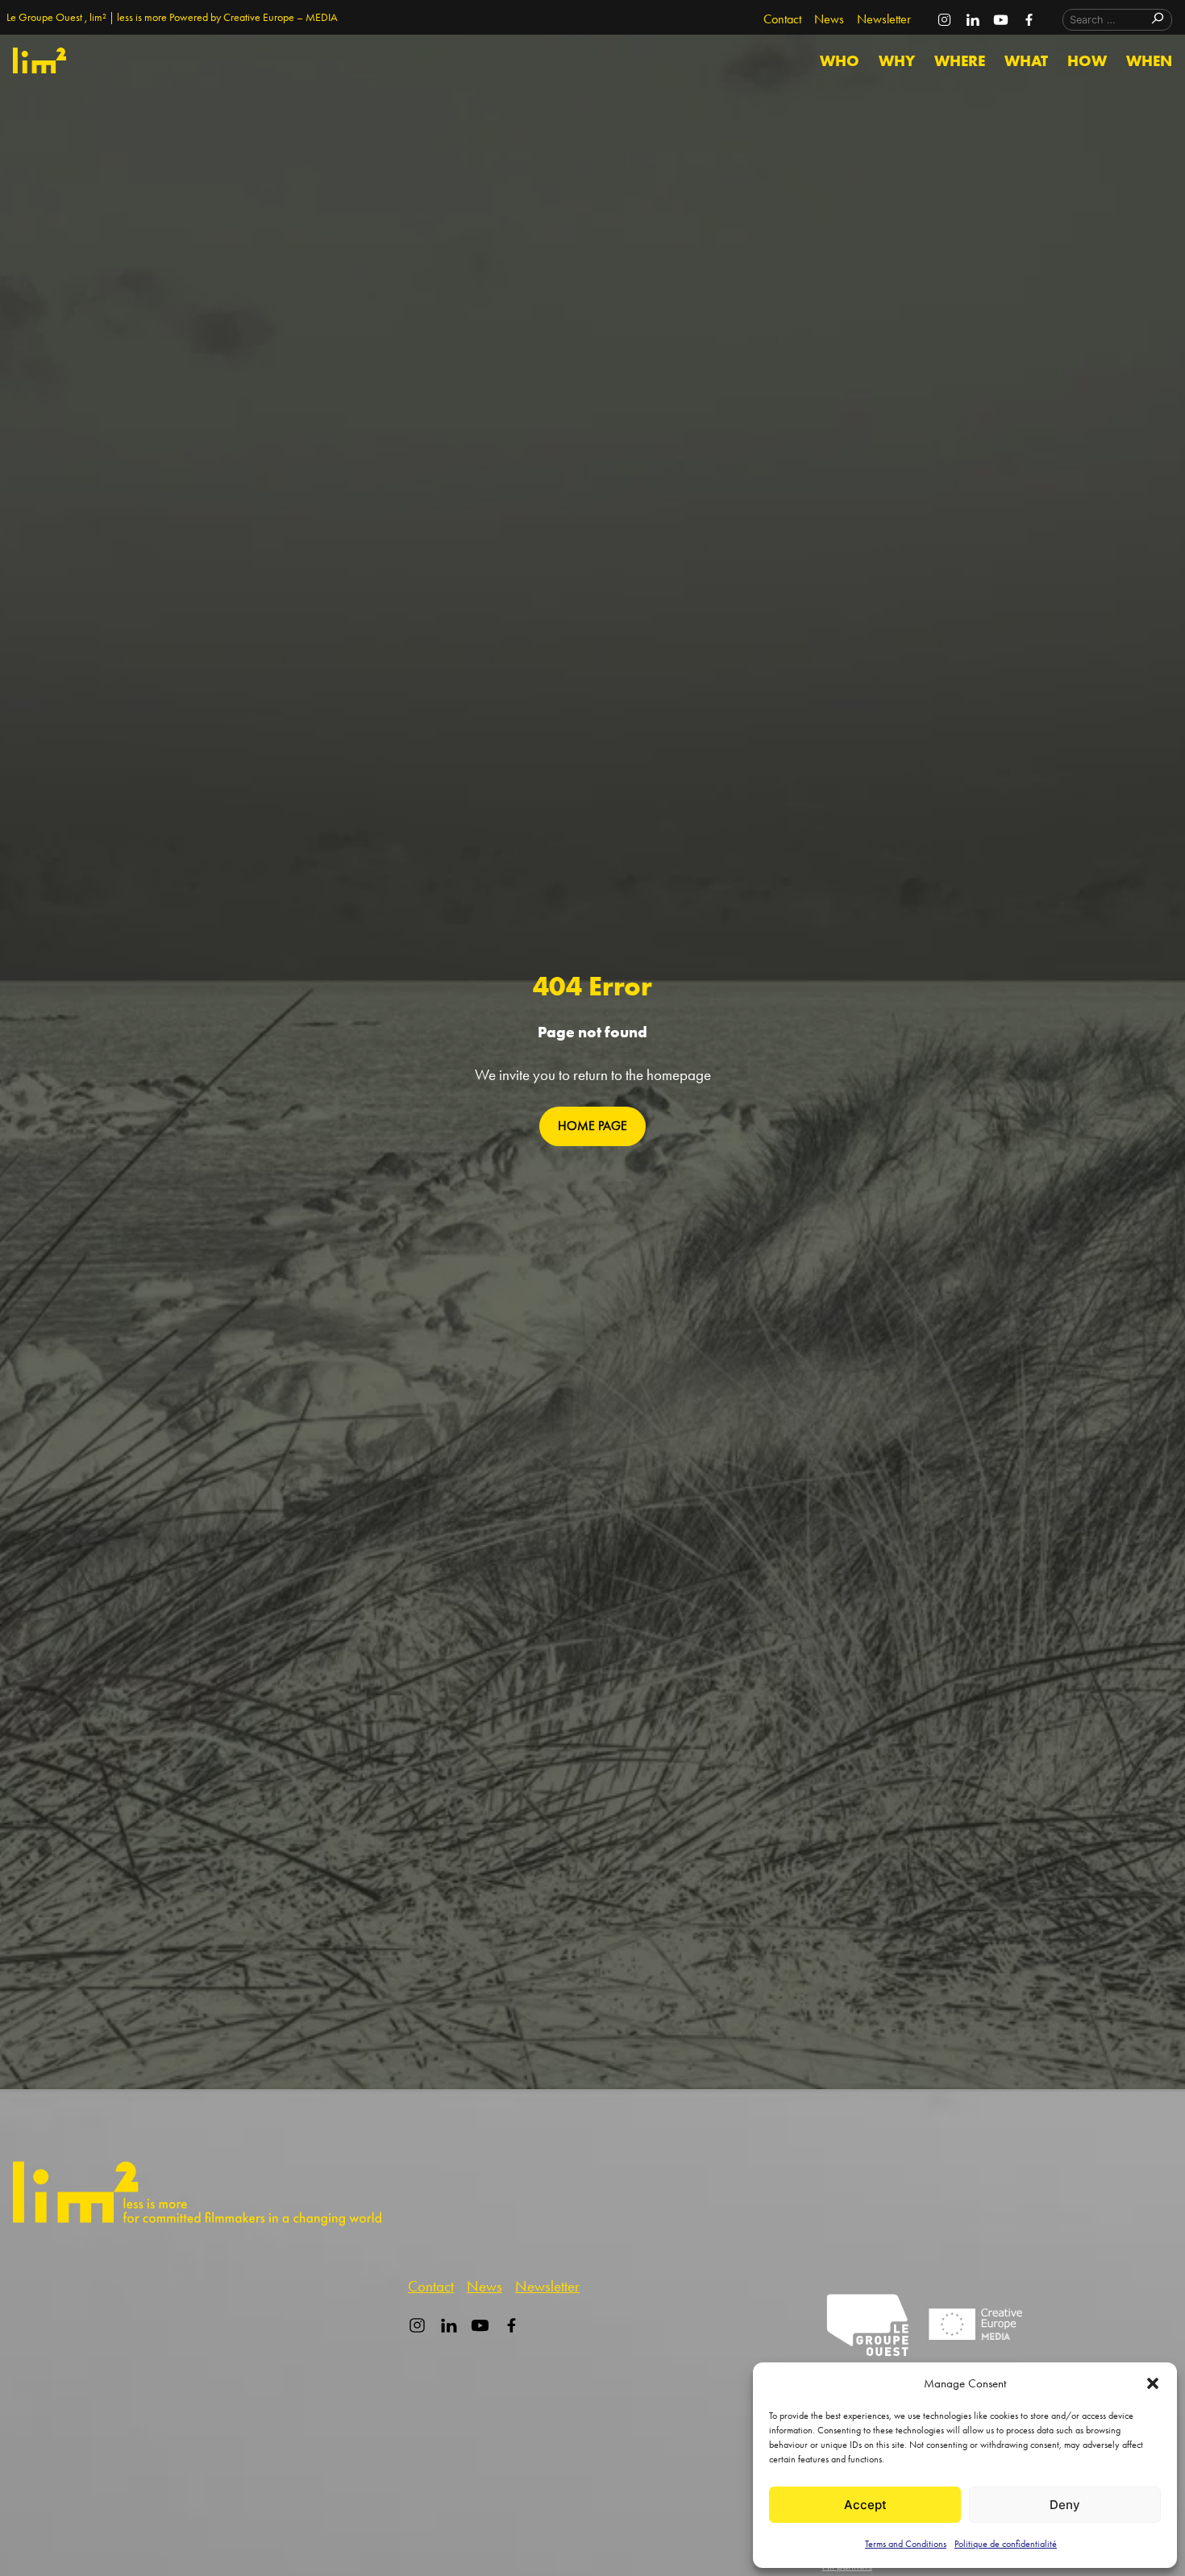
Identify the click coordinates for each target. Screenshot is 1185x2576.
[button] (1153, 2383)
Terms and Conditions (906, 2544)
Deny (1065, 2505)
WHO (840, 61)
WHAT (1026, 61)
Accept (865, 2505)
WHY (897, 61)
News (829, 19)
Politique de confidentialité (1006, 2544)
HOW (1087, 61)
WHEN (1149, 61)
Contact (782, 19)
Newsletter (884, 19)
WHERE (960, 61)
